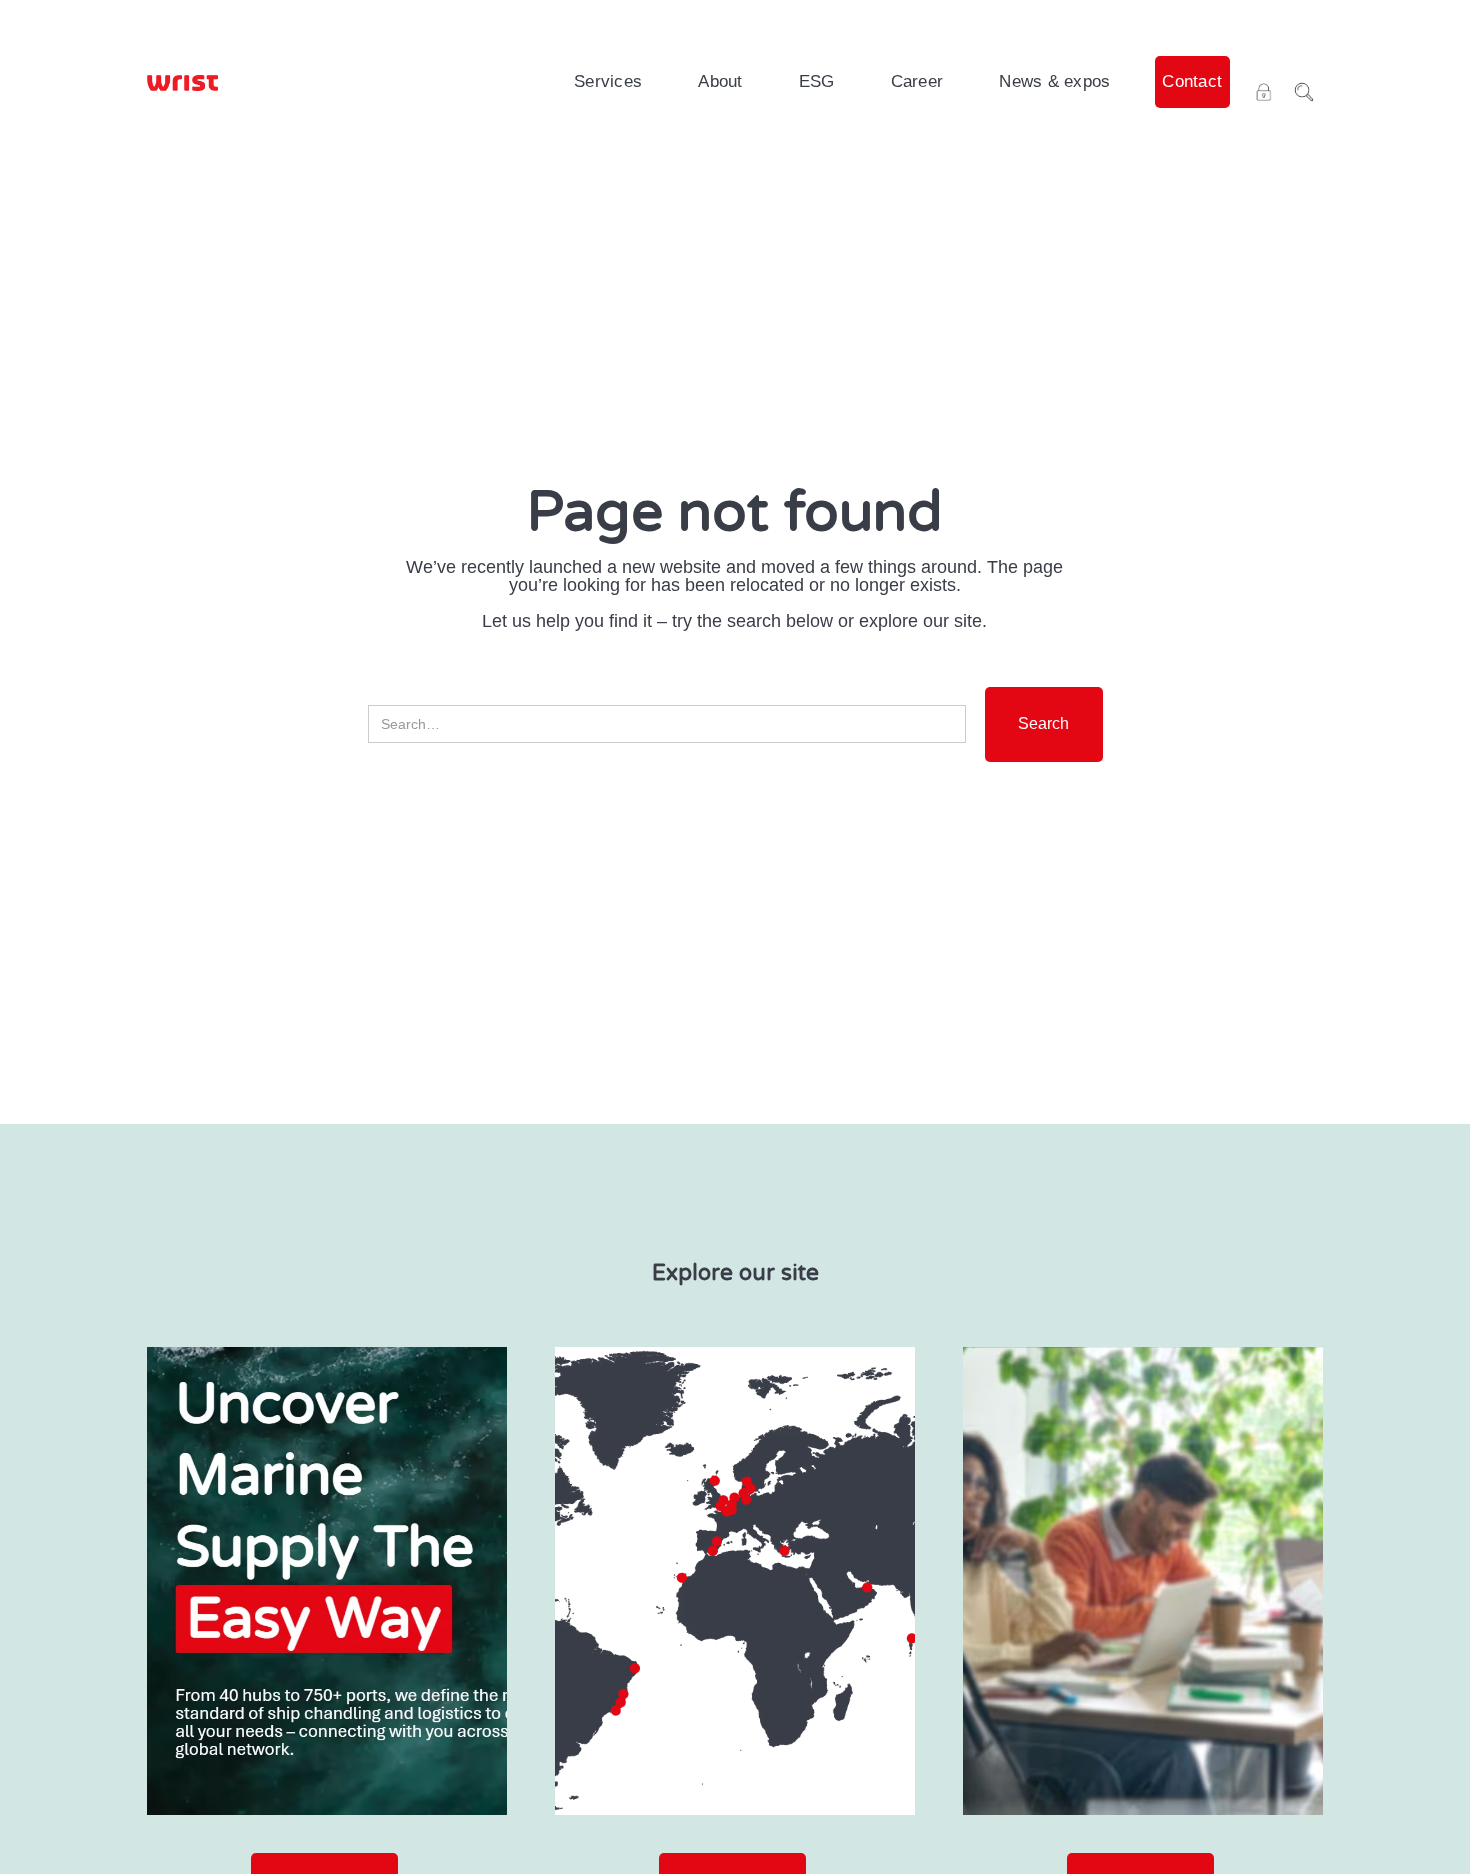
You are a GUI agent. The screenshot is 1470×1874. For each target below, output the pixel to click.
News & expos (1054, 81)
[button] (608, 82)
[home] (182, 82)
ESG (817, 81)
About (720, 81)
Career (917, 81)
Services (608, 81)
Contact (1192, 81)
